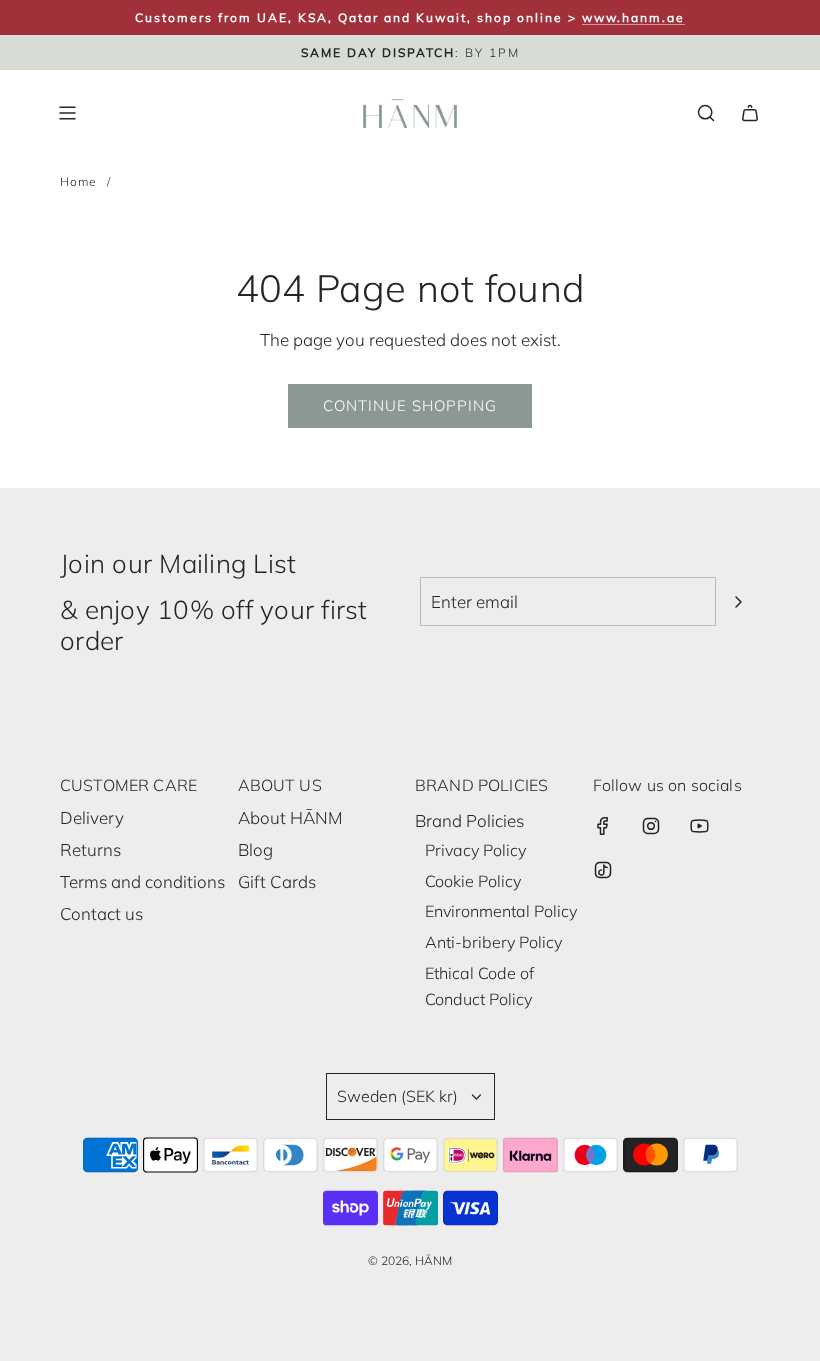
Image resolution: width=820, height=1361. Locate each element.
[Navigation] (67, 113)
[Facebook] (603, 826)
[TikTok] (603, 870)
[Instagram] (651, 826)
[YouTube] (699, 826)
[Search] (706, 113)
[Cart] (750, 113)
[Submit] (738, 602)
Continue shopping (410, 405)
